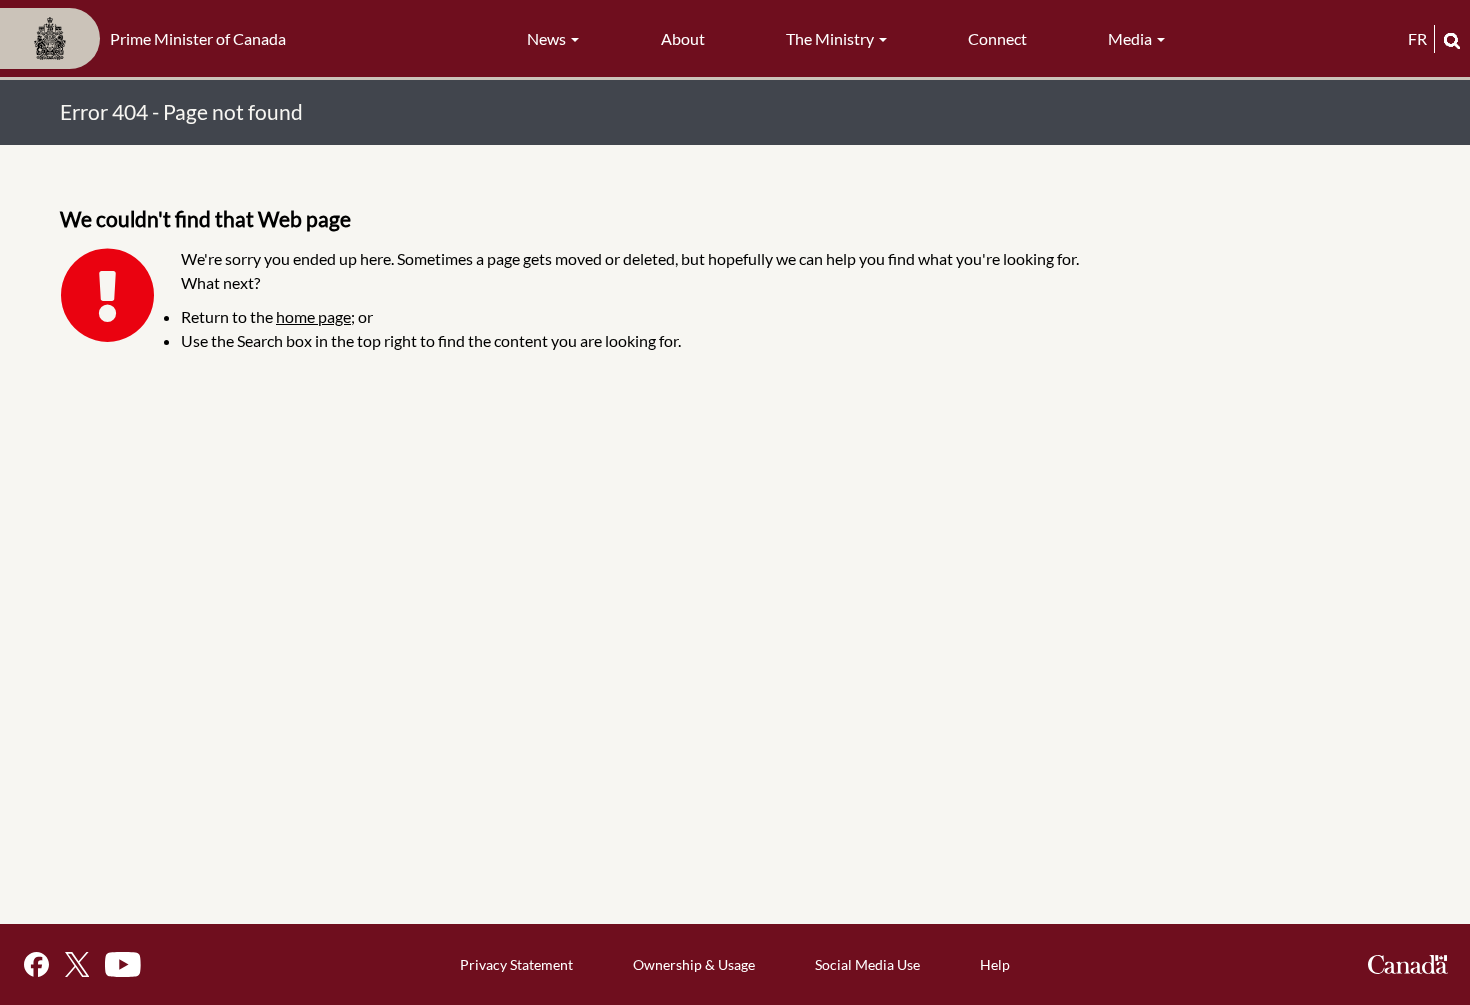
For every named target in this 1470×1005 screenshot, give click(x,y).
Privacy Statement (516, 964)
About (683, 38)
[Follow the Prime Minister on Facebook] (36, 964)
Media (1131, 38)
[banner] (149, 39)
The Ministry (831, 38)
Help (995, 964)
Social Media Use (867, 964)
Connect (997, 38)
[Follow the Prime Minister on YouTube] (123, 964)
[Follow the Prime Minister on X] (77, 964)
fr (1417, 38)
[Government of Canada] (1408, 964)
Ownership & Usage (694, 964)
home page (313, 316)
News (548, 38)
